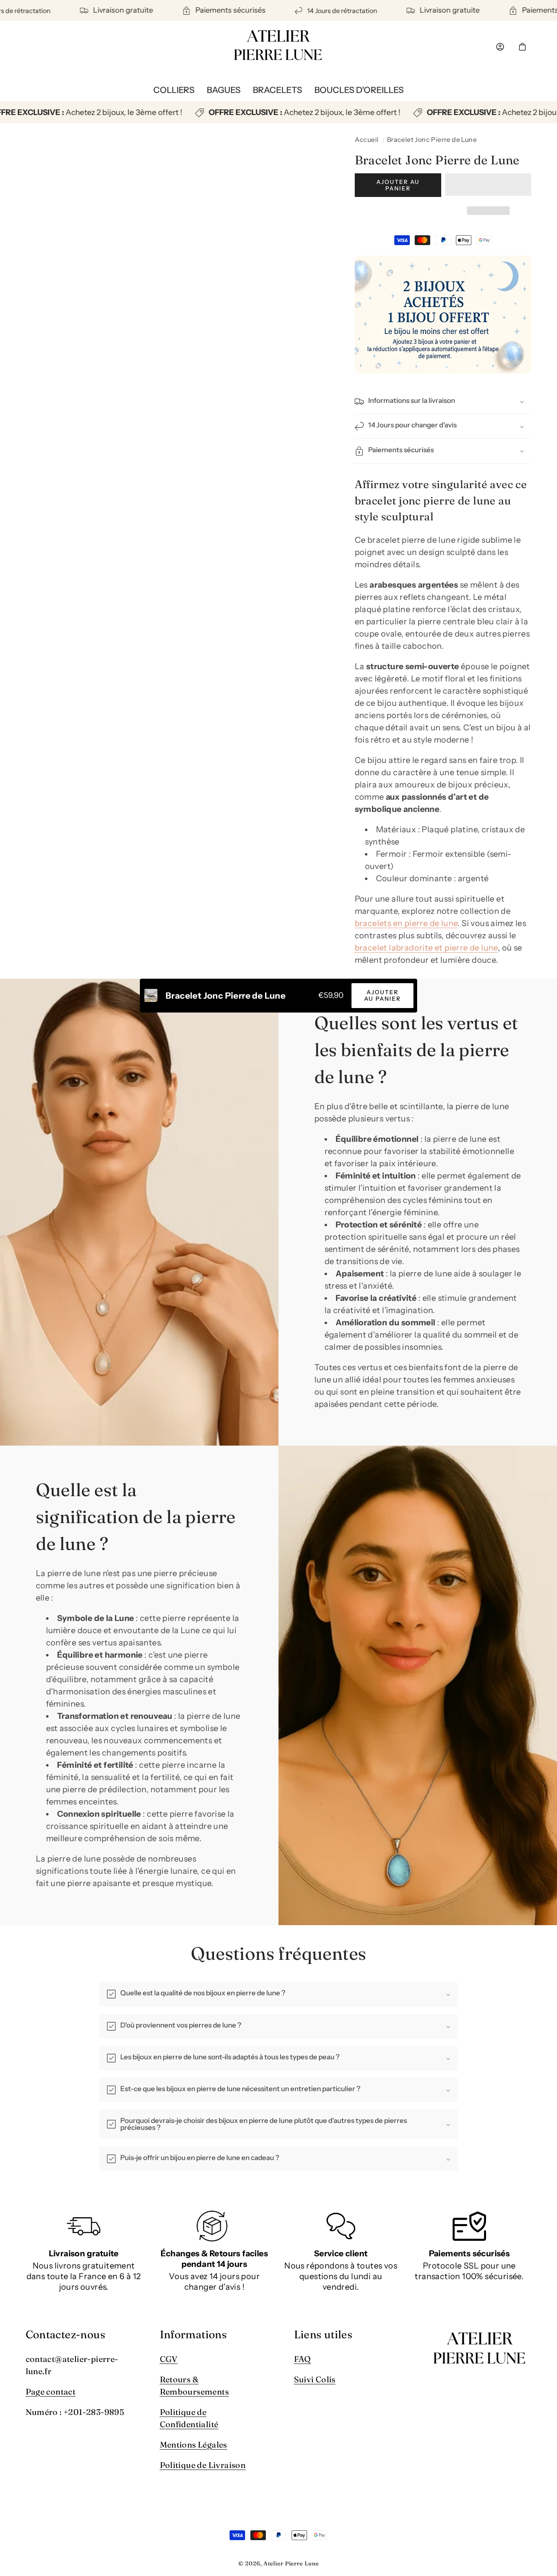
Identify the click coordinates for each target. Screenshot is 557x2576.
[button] (488, 186)
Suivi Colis (315, 2379)
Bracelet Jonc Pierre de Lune (432, 139)
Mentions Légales (193, 2444)
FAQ (303, 2359)
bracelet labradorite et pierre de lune (426, 948)
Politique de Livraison (203, 2465)
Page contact (51, 2391)
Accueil (367, 139)
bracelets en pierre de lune (406, 923)
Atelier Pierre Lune (291, 2564)
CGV (169, 2359)
